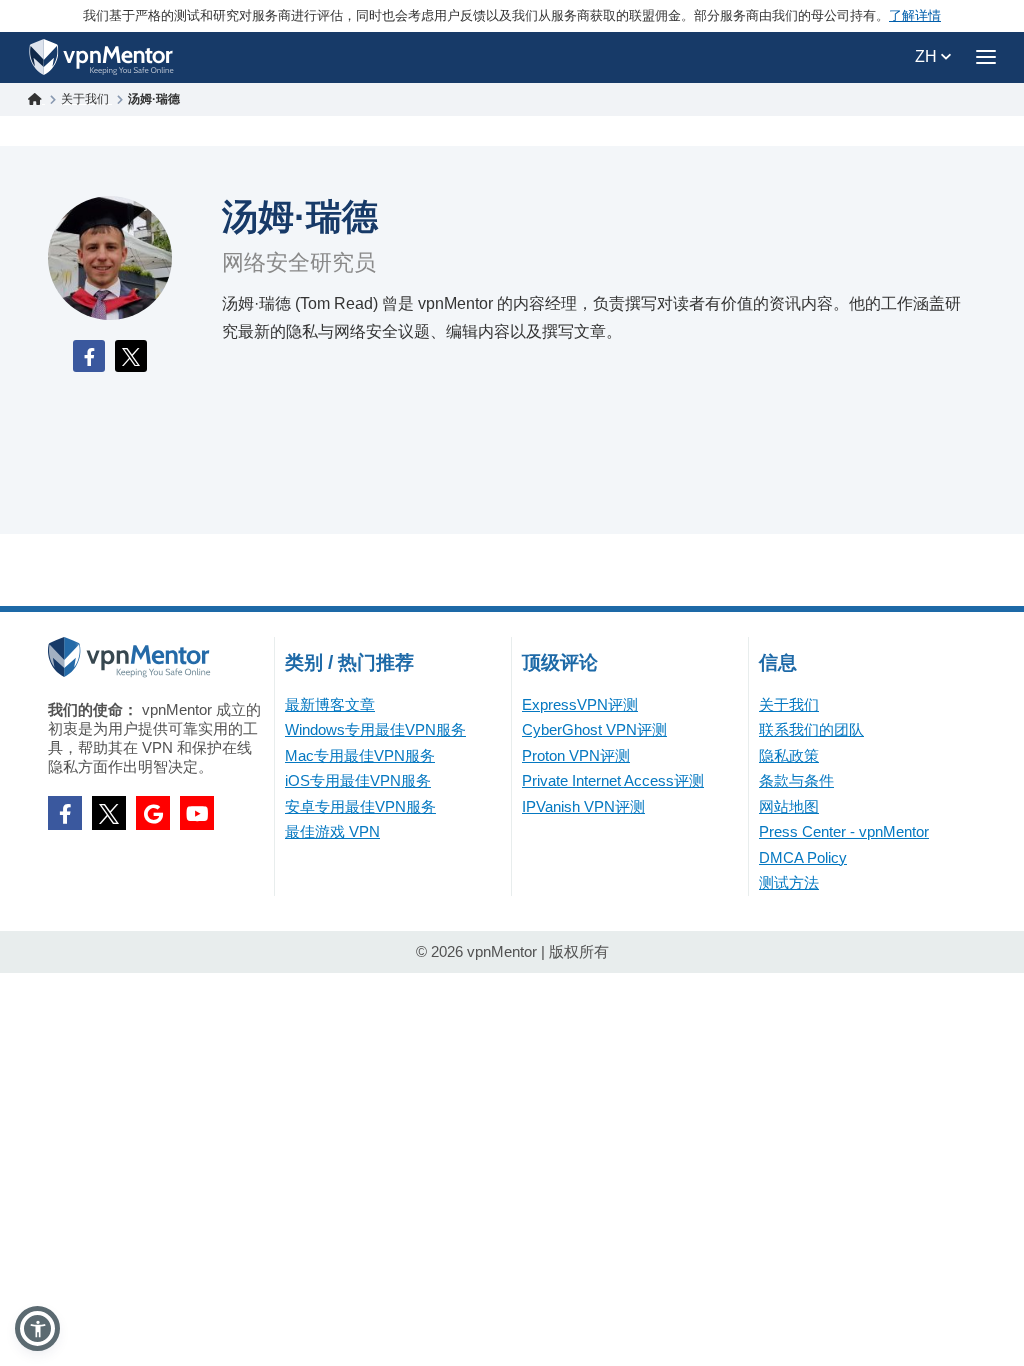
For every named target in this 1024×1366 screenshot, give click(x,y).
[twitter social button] (109, 813)
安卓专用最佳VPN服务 (360, 806)
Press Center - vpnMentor (844, 831)
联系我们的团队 (811, 729)
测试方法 (789, 882)
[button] (37, 1328)
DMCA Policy (803, 857)
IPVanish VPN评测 (583, 806)
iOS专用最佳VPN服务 (358, 780)
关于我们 (789, 704)
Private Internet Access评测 (613, 780)
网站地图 (789, 806)
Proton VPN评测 (576, 755)
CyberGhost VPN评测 (594, 729)
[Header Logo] (101, 57)
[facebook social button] (65, 813)
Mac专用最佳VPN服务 (360, 755)
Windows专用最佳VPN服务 (375, 729)
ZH (928, 56)
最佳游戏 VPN (332, 831)
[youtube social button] (197, 813)
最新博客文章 (330, 704)
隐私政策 (789, 755)
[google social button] (153, 813)
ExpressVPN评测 (580, 704)
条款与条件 (796, 780)
